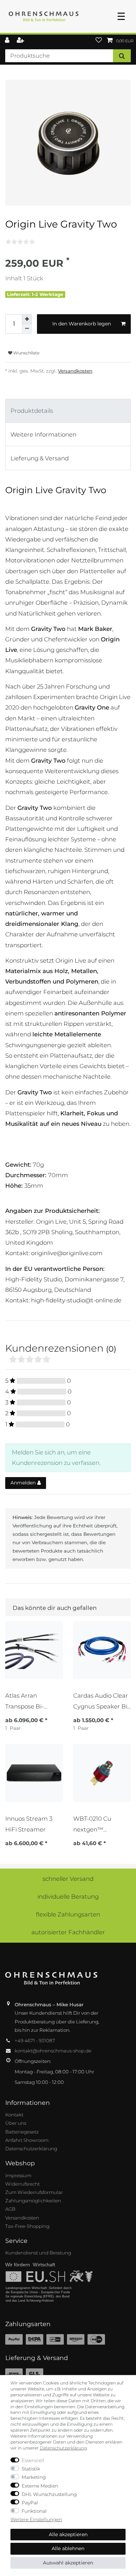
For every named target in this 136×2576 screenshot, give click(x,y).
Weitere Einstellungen (36, 2519)
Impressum (18, 2175)
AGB (10, 2209)
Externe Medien (40, 2486)
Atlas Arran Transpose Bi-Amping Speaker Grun (29, 1701)
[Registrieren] (21, 41)
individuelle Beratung (68, 1897)
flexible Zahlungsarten (68, 1914)
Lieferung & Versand (40, 458)
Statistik (31, 2469)
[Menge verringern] (27, 329)
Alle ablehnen (68, 2548)
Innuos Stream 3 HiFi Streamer (29, 1824)
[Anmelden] (8, 41)
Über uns (16, 2123)
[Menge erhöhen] (27, 319)
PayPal (30, 2503)
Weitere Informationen (43, 434)
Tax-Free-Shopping (27, 2226)
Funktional (34, 2511)
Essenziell (33, 2460)
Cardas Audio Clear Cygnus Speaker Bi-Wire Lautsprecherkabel (101, 1701)
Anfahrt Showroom (27, 2140)
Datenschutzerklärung (31, 2149)
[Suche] (122, 56)
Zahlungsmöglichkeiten (33, 2201)
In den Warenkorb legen (82, 324)
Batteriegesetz (22, 2132)
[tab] (68, 411)
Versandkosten (75, 371)
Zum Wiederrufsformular (34, 2192)
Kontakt (14, 2115)
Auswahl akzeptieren (68, 2563)
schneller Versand (68, 1879)
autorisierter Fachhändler (68, 1932)
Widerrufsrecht (22, 2184)
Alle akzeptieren (68, 2534)
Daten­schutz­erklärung (63, 2448)
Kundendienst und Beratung (38, 2253)
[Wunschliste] (99, 41)
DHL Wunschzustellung (49, 2494)
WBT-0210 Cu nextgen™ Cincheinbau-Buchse (92, 1824)
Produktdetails (32, 411)
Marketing (34, 2477)
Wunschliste (26, 353)
